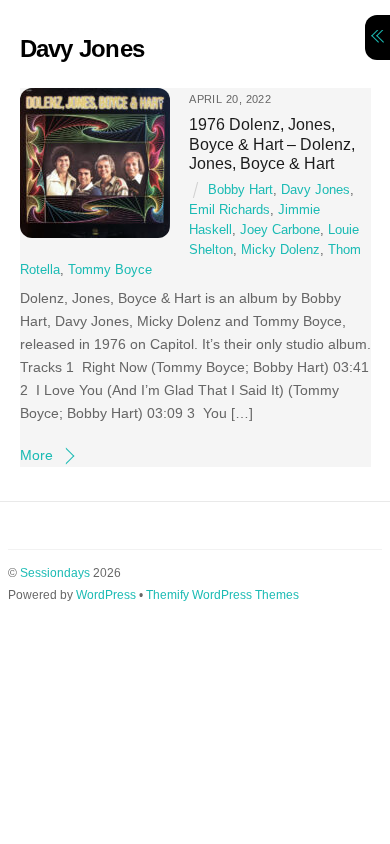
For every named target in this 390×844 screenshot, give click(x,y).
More (36, 455)
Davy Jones (315, 190)
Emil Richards (229, 210)
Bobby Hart (240, 190)
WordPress (106, 595)
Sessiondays (55, 573)
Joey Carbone (280, 230)
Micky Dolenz (280, 250)
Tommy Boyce (110, 270)
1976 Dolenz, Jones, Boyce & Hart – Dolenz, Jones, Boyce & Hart (272, 143)
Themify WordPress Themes (222, 595)
